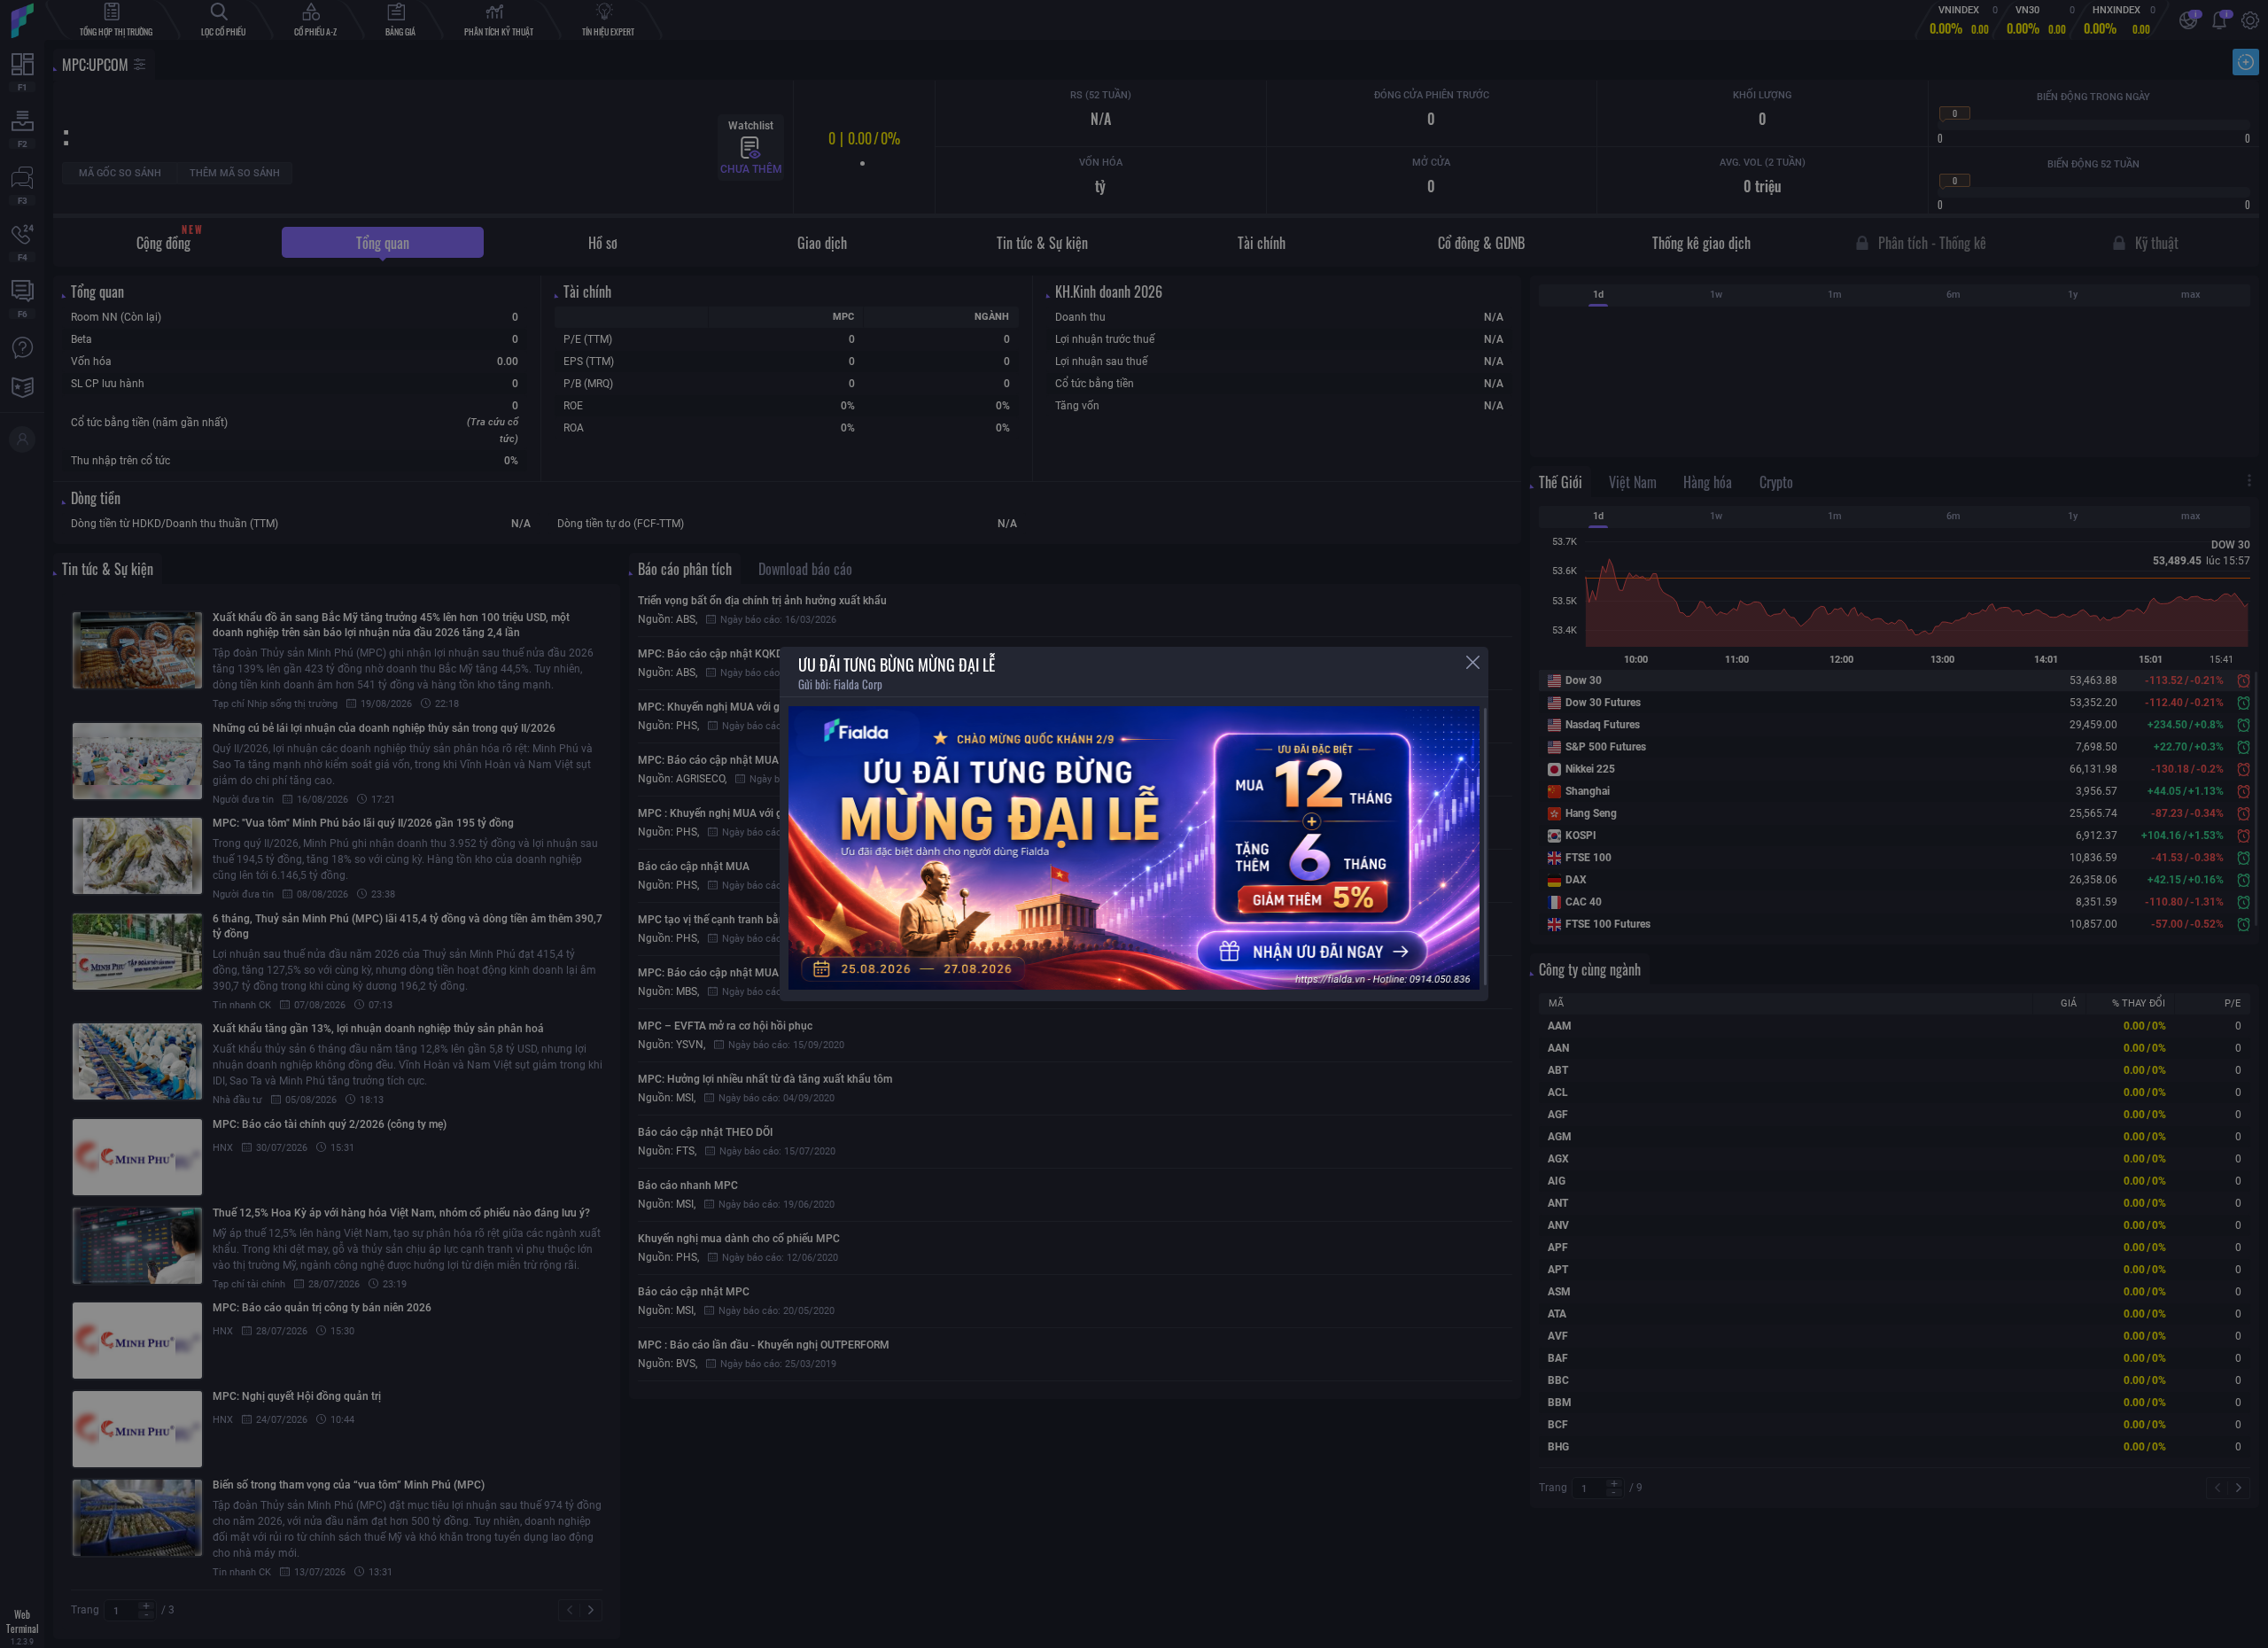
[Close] (1473, 662)
